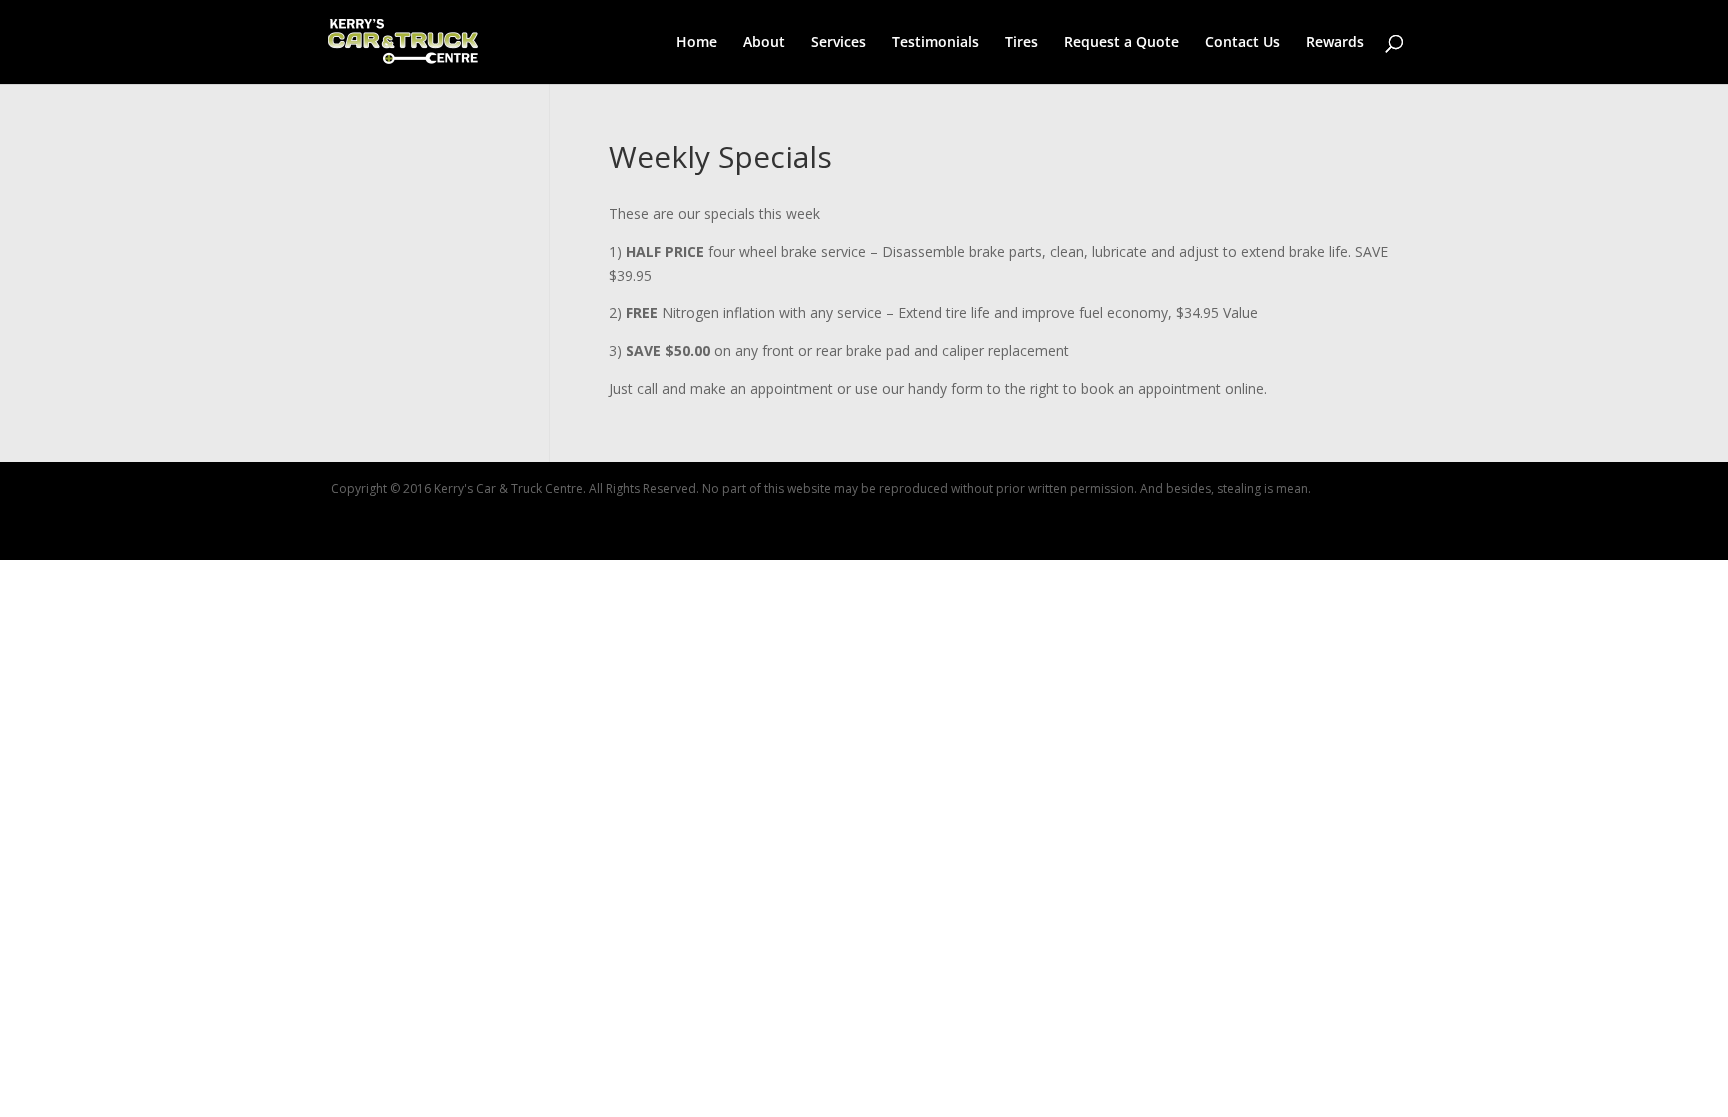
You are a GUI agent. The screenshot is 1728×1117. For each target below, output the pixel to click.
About (764, 43)
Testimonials (935, 43)
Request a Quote (1121, 43)
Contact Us (1242, 43)
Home (696, 43)
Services (838, 43)
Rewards (1335, 43)
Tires (1021, 43)
